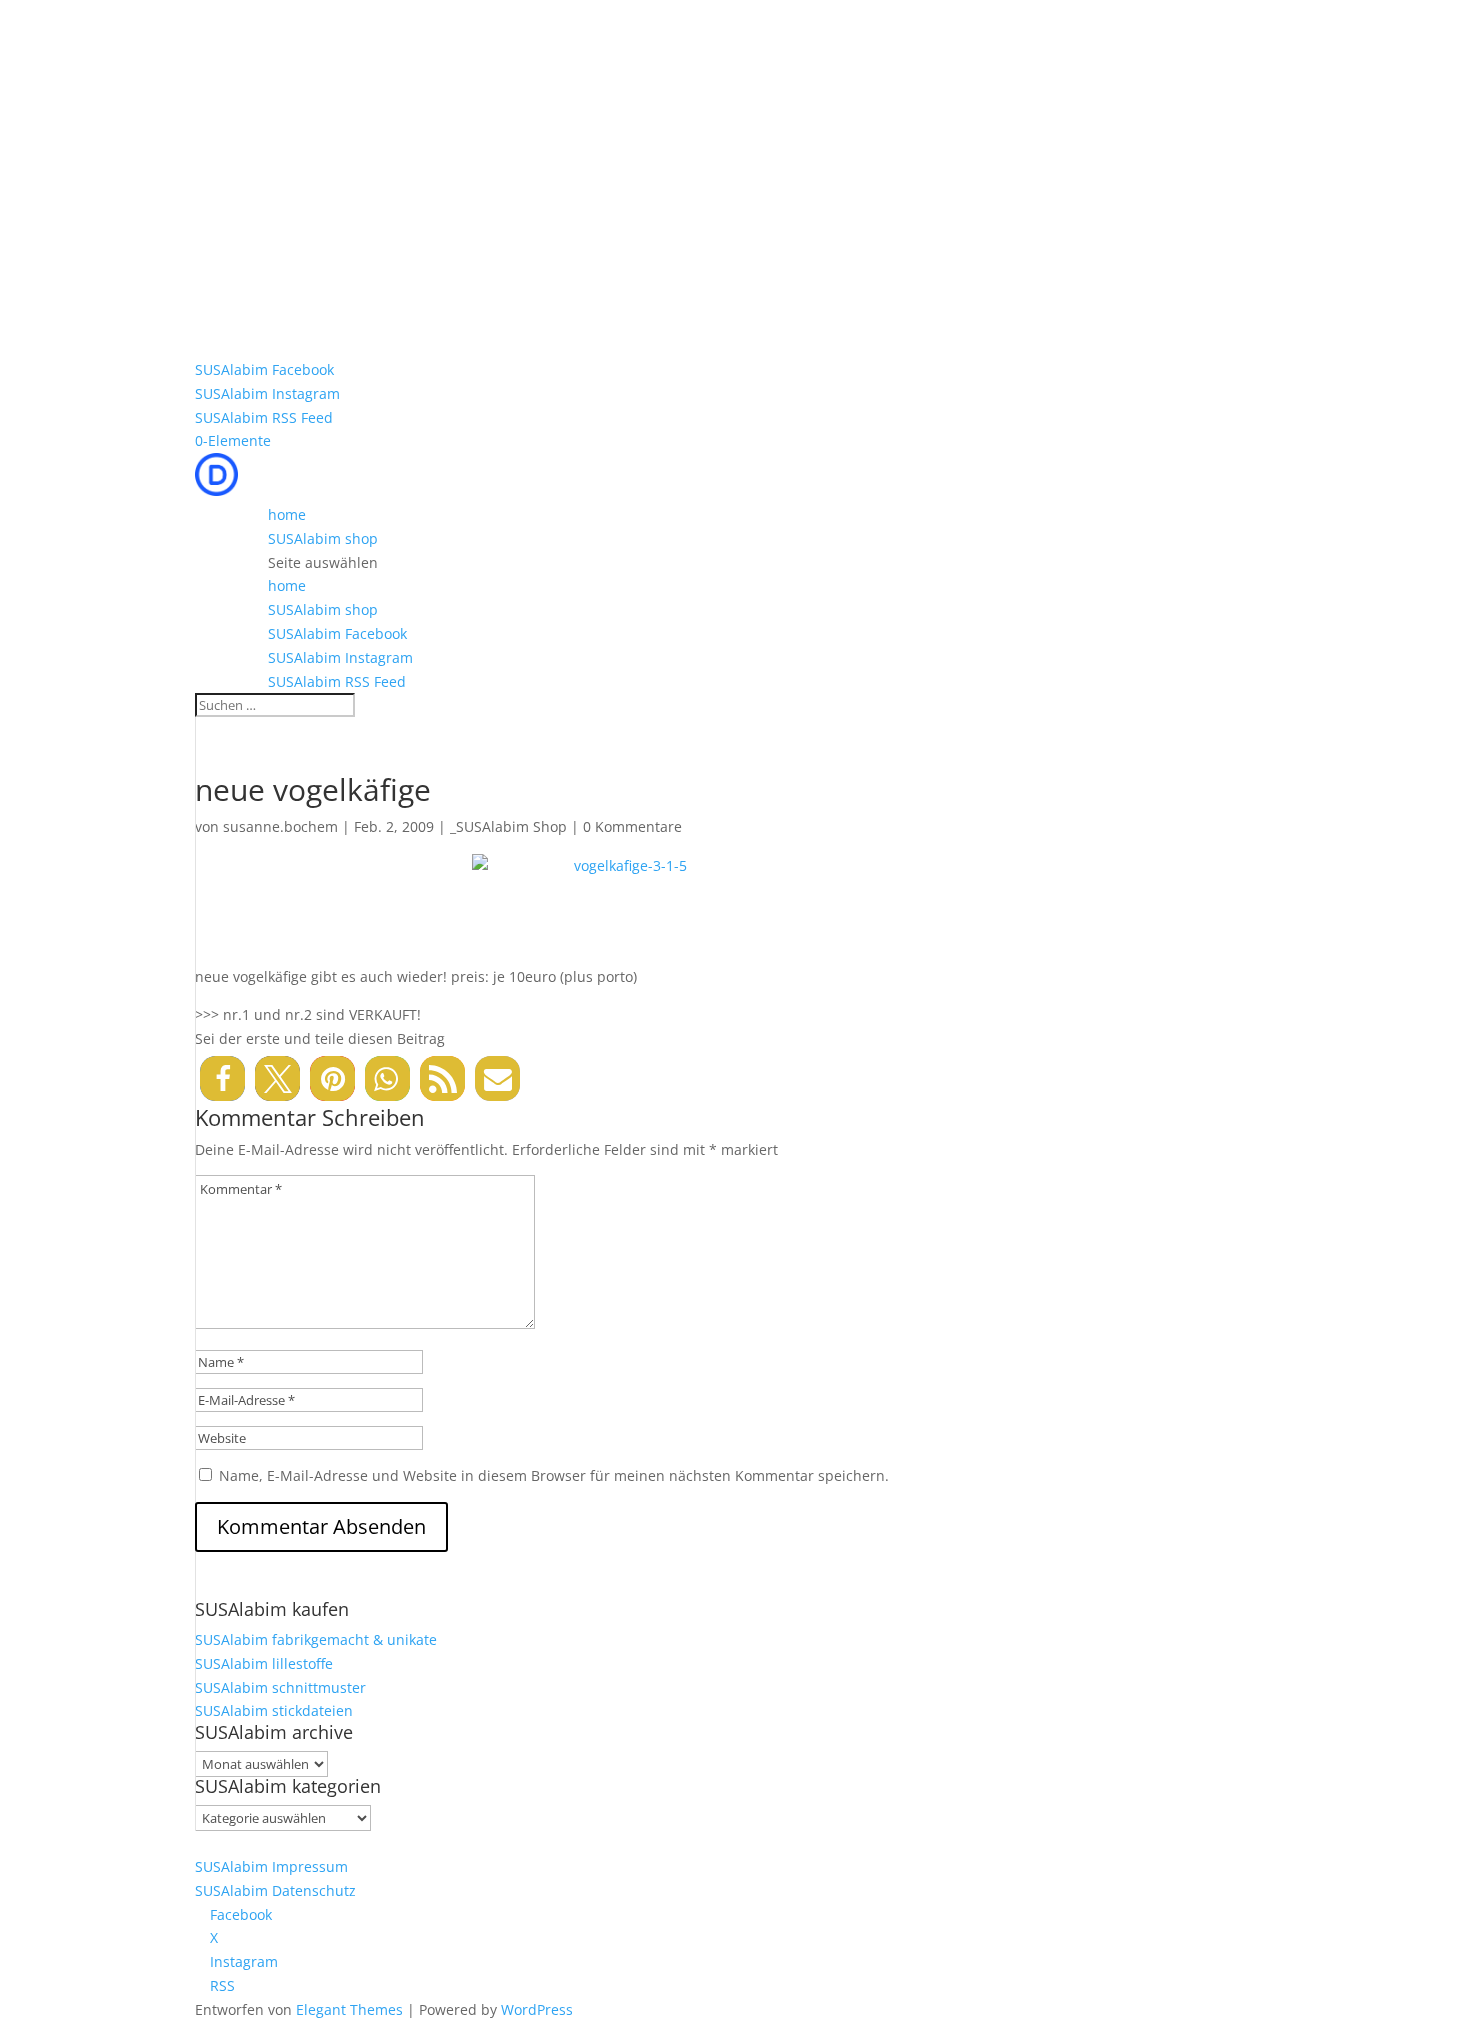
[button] (222, 1078)
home (287, 514)
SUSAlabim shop (323, 538)
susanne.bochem (280, 826)
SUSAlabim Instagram (267, 393)
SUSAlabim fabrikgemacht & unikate (316, 1639)
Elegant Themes (349, 2009)
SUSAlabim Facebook (264, 369)
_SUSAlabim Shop (508, 826)
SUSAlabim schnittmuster (280, 1687)
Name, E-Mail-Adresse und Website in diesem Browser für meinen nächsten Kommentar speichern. (554, 1475)
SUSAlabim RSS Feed (264, 417)
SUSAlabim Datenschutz (275, 1890)
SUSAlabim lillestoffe (264, 1663)
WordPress (537, 2009)
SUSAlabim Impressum (271, 1866)
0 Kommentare (632, 826)
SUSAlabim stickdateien (274, 1710)
